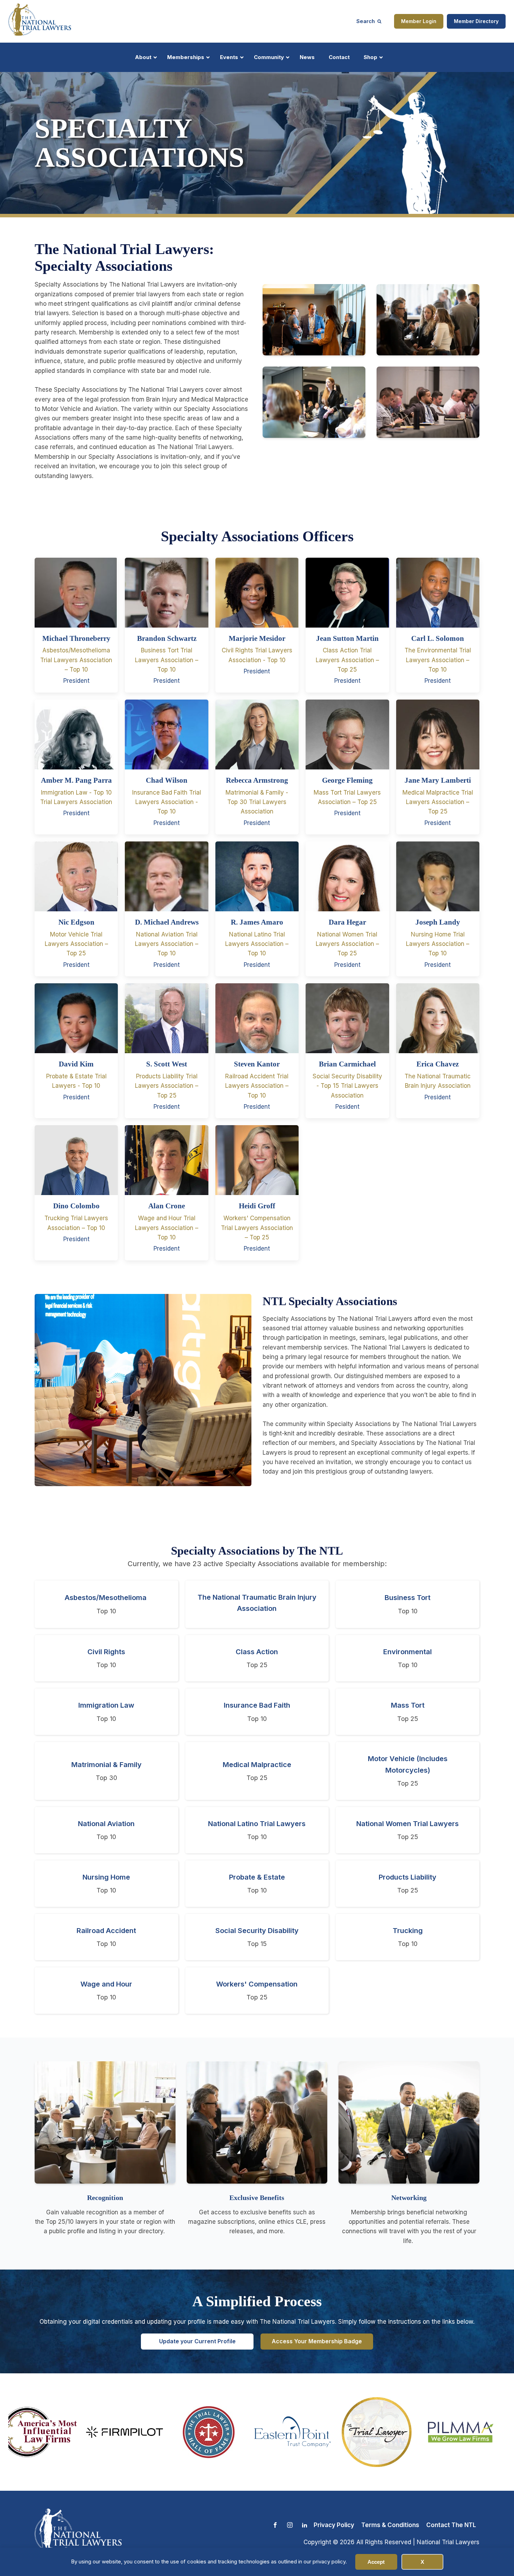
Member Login (419, 21)
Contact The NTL (451, 2525)
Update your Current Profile (197, 2341)
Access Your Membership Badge (317, 2341)
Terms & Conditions (390, 2525)
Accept (376, 2562)
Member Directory (476, 21)
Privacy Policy (334, 2525)
